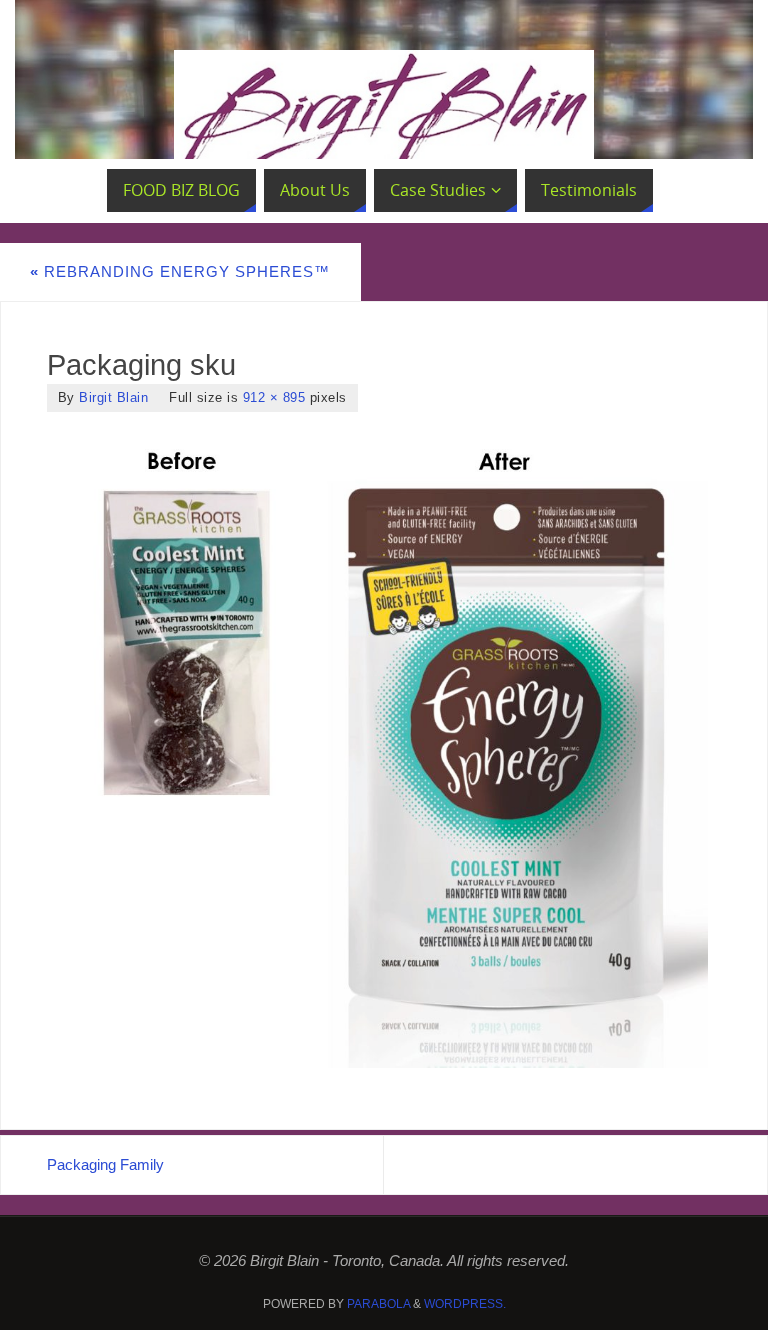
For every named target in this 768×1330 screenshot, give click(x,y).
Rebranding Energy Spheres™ (180, 271)
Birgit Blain (113, 397)
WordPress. (465, 1304)
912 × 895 (274, 397)
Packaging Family (105, 1164)
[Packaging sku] (384, 750)
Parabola (378, 1304)
